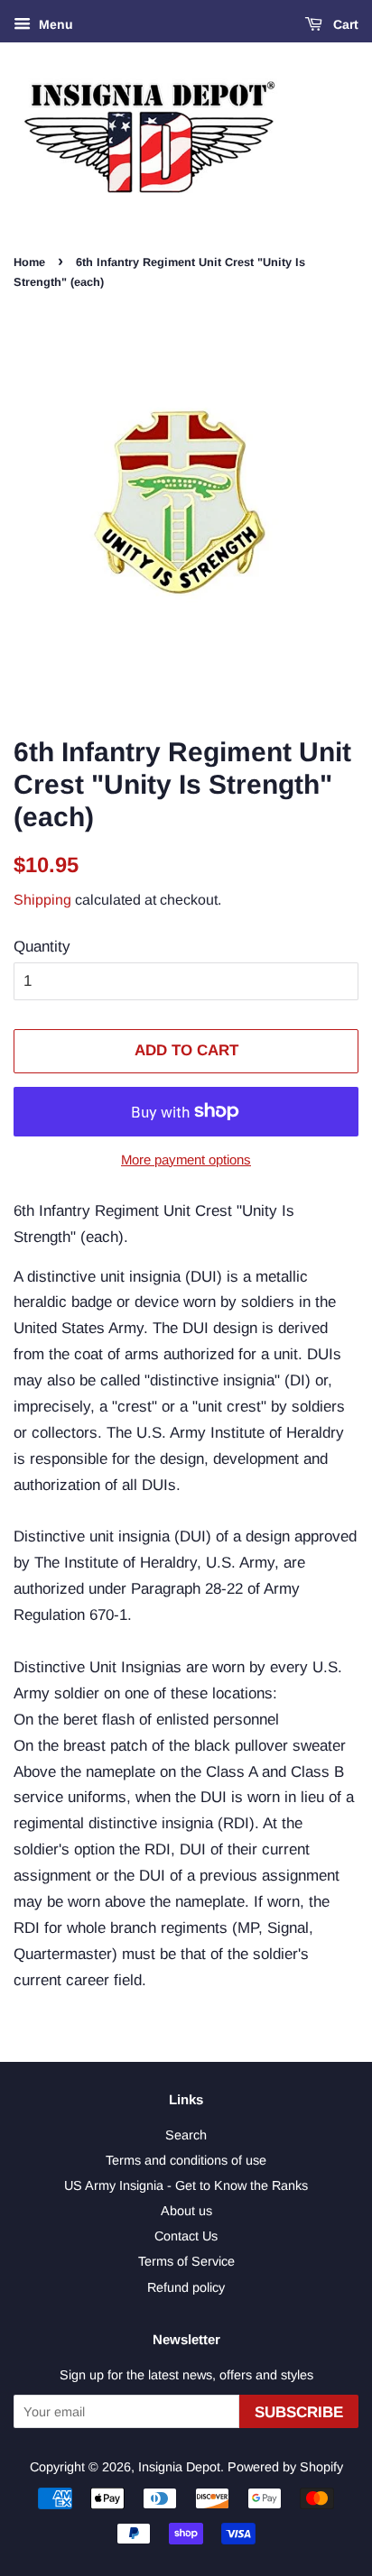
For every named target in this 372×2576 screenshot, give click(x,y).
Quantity (42, 947)
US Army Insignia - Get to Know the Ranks (186, 2185)
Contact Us (186, 2236)
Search (186, 2135)
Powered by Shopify (285, 2467)
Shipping (42, 900)
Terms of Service (186, 2261)
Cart (344, 24)
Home (29, 262)
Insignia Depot (179, 2467)
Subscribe (299, 2412)
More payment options (186, 1159)
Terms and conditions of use (186, 2160)
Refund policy (186, 2287)
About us (186, 2211)
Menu (54, 24)
